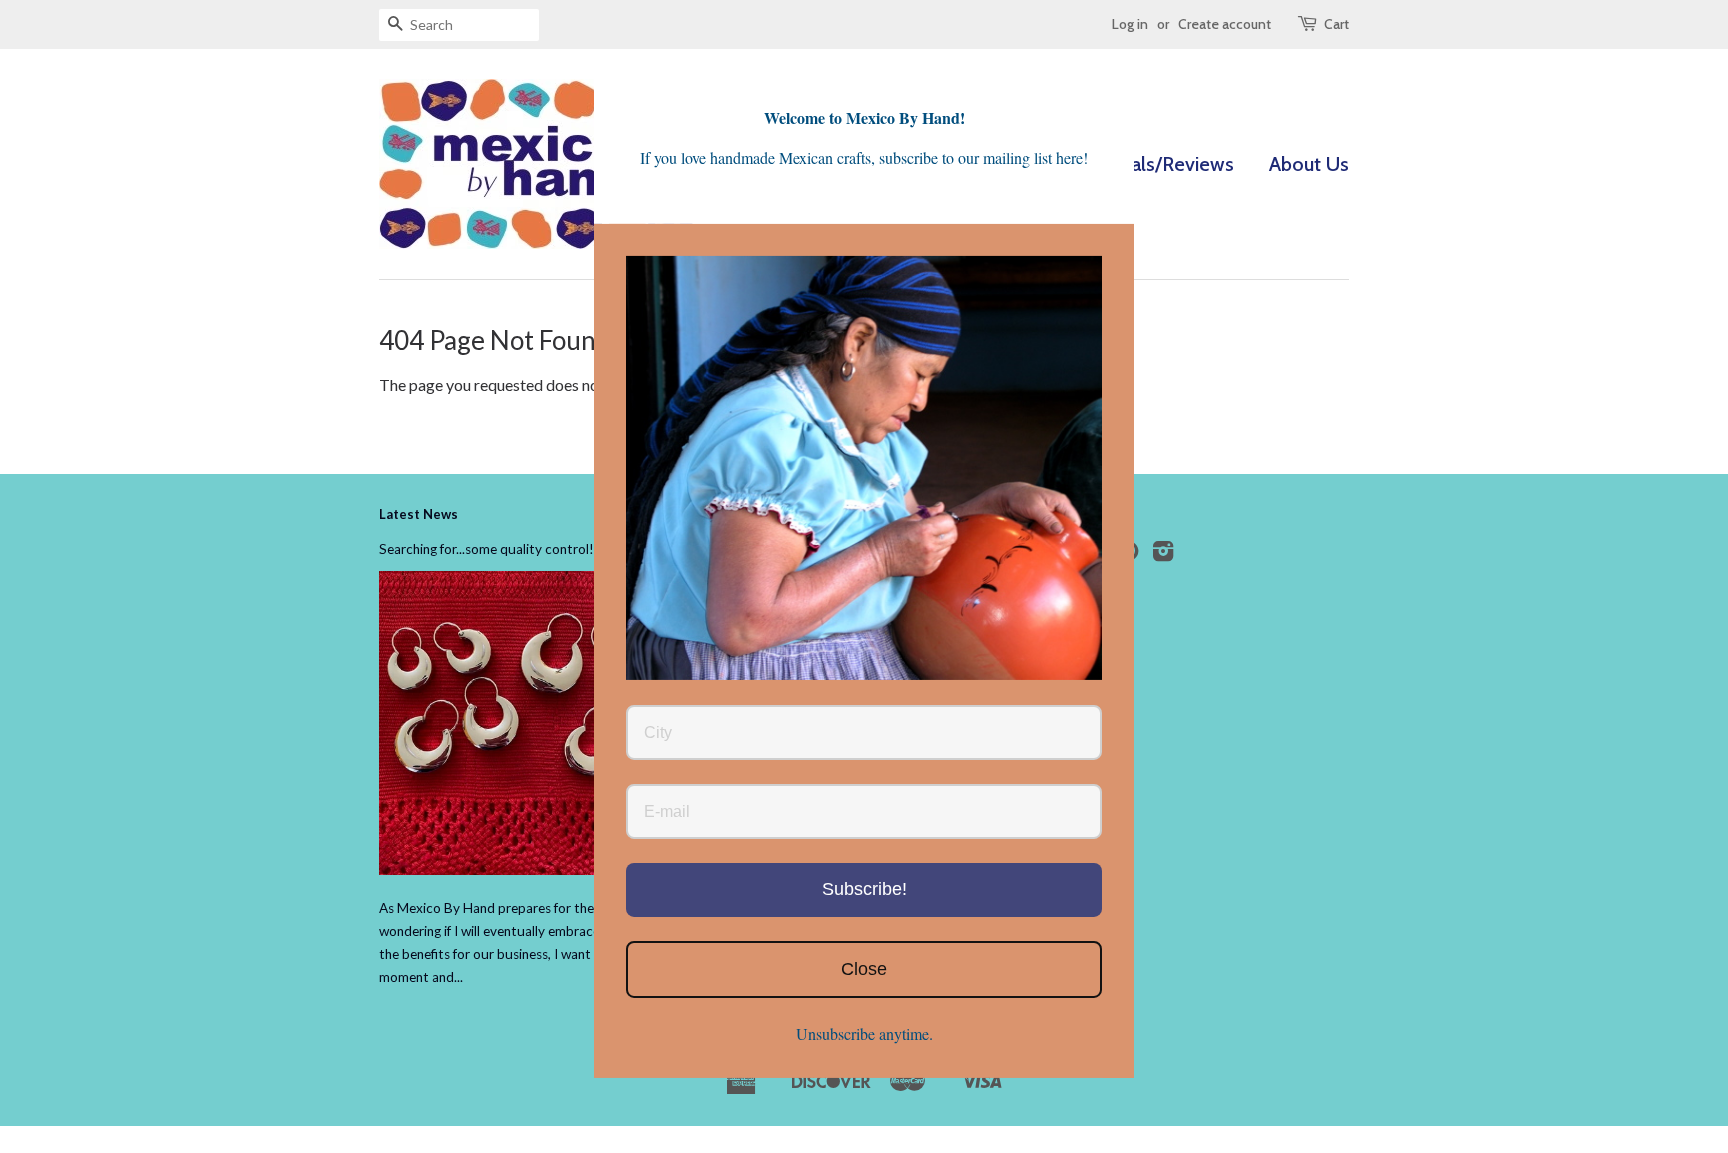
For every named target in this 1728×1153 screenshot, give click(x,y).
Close (864, 968)
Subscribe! (864, 888)
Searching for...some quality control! (486, 549)
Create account (1224, 24)
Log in (1130, 24)
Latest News (418, 514)
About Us (1309, 164)
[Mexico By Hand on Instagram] (1163, 555)
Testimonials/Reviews (1139, 164)
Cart (1336, 24)
